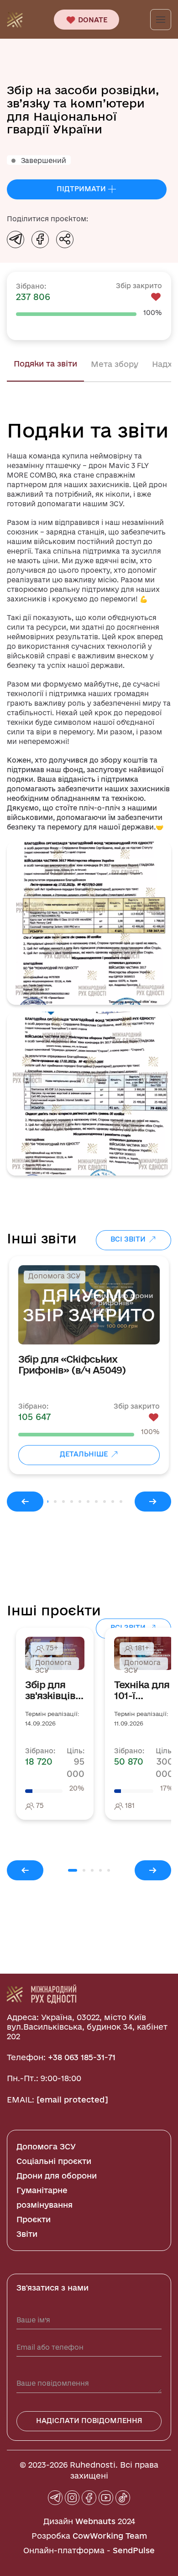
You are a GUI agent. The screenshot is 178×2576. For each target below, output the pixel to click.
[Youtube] (106, 2498)
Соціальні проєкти (54, 2161)
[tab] (55, 1502)
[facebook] (89, 2498)
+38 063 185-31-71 (82, 2057)
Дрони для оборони (57, 2176)
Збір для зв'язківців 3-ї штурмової (52, 1690)
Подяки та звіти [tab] (45, 364)
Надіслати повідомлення (89, 2421)
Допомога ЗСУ (46, 2146)
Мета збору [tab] (115, 364)
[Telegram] (55, 2498)
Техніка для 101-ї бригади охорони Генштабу (142, 1690)
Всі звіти (129, 1239)
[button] (89, 923)
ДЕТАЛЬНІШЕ (85, 1454)
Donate (92, 20)
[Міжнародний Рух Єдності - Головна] (15, 19)
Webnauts (95, 2521)
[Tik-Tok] (123, 2498)
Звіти (27, 2234)
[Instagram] (72, 2498)
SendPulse (134, 2550)
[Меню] (161, 20)
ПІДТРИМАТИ (82, 189)
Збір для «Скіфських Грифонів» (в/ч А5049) (72, 1364)
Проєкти (34, 2219)
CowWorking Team (110, 2536)
